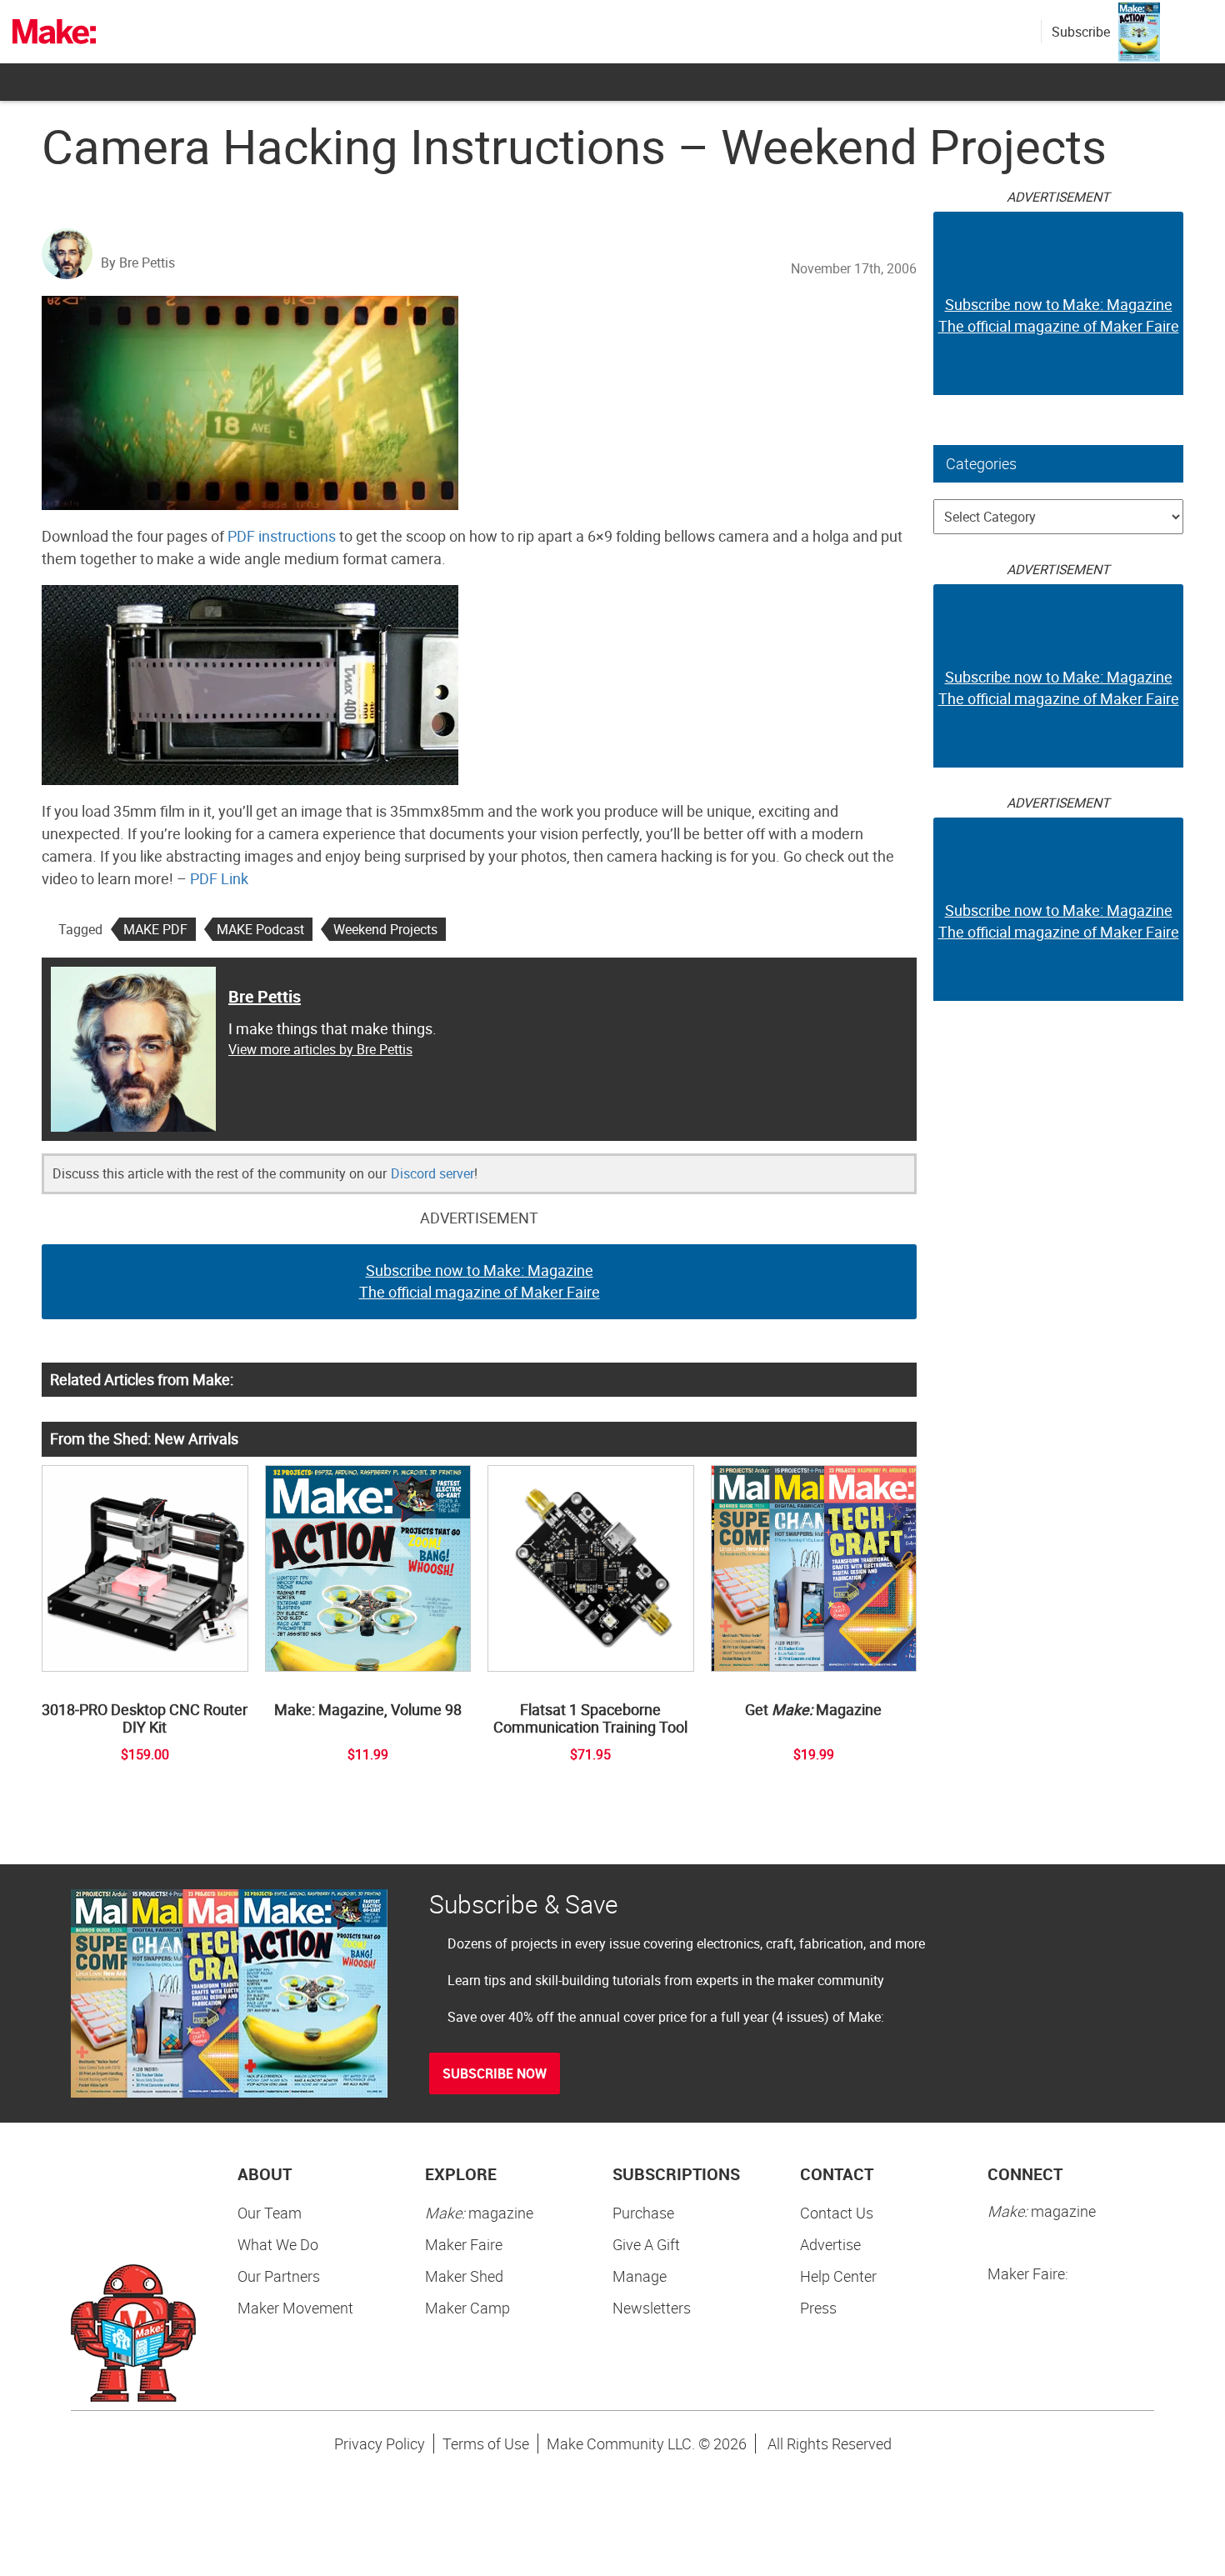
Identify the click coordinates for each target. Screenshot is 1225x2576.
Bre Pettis (265, 996)
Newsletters (652, 2308)
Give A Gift (646, 2244)
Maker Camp (467, 2308)
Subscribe (1081, 32)
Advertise (830, 2244)
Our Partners (279, 2276)
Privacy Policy (380, 2443)
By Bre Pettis (138, 263)
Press (818, 2308)
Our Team (270, 2213)
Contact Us (837, 2213)
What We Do (278, 2244)
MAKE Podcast (260, 929)
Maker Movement (295, 2308)
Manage (640, 2276)
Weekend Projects (385, 929)
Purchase (643, 2213)
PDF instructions (282, 536)
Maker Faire (464, 2244)
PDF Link (219, 878)
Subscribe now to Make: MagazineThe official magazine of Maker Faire (480, 1281)
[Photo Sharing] (250, 401)
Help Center (838, 2276)
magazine (479, 2213)
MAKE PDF (155, 929)
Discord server (432, 1173)
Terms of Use (486, 2443)
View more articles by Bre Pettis (320, 1049)
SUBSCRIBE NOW (495, 2073)
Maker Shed (464, 2276)
